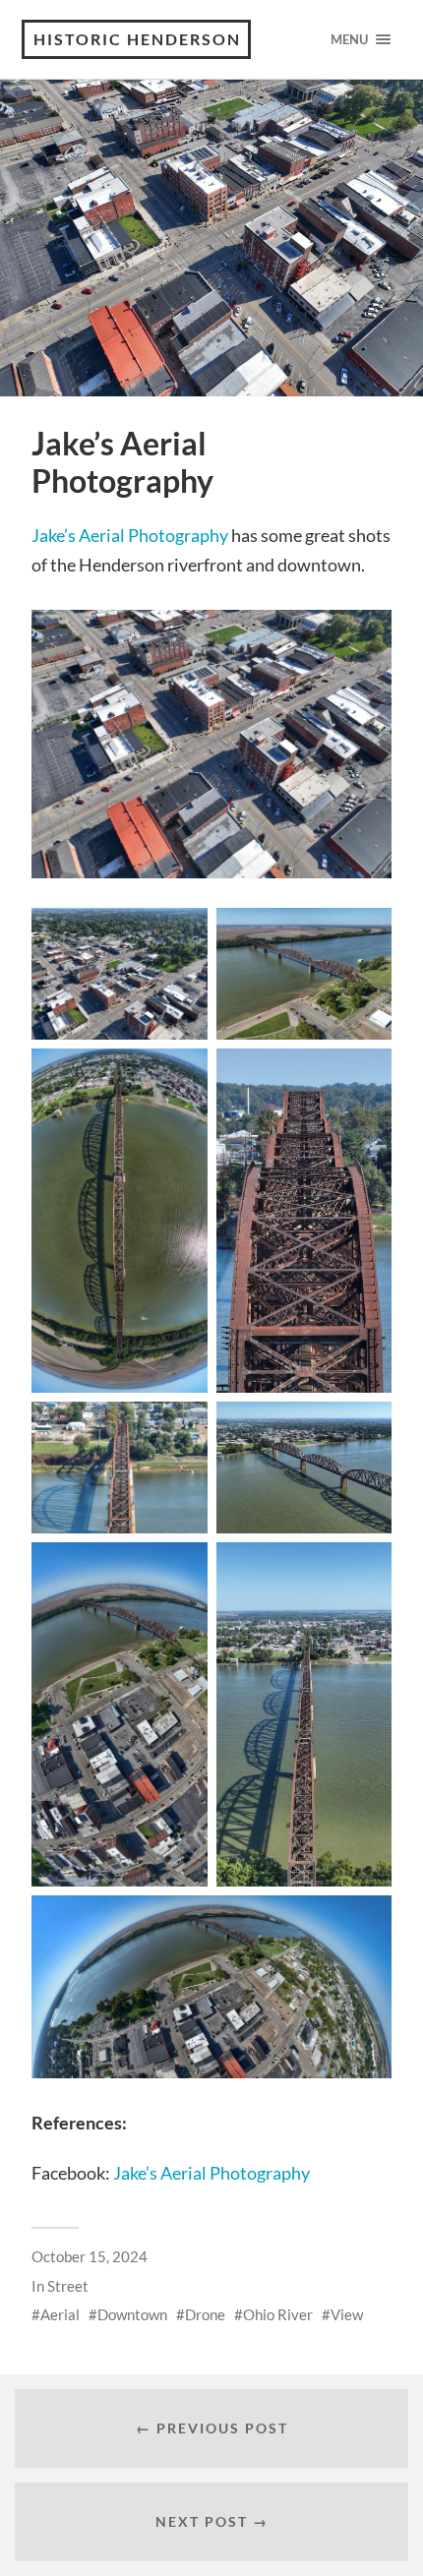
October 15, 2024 (90, 2256)
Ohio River (278, 2314)
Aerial (60, 2314)
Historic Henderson (137, 39)
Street (68, 2286)
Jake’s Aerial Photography (130, 535)
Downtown (132, 2314)
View (347, 2314)
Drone (205, 2314)
